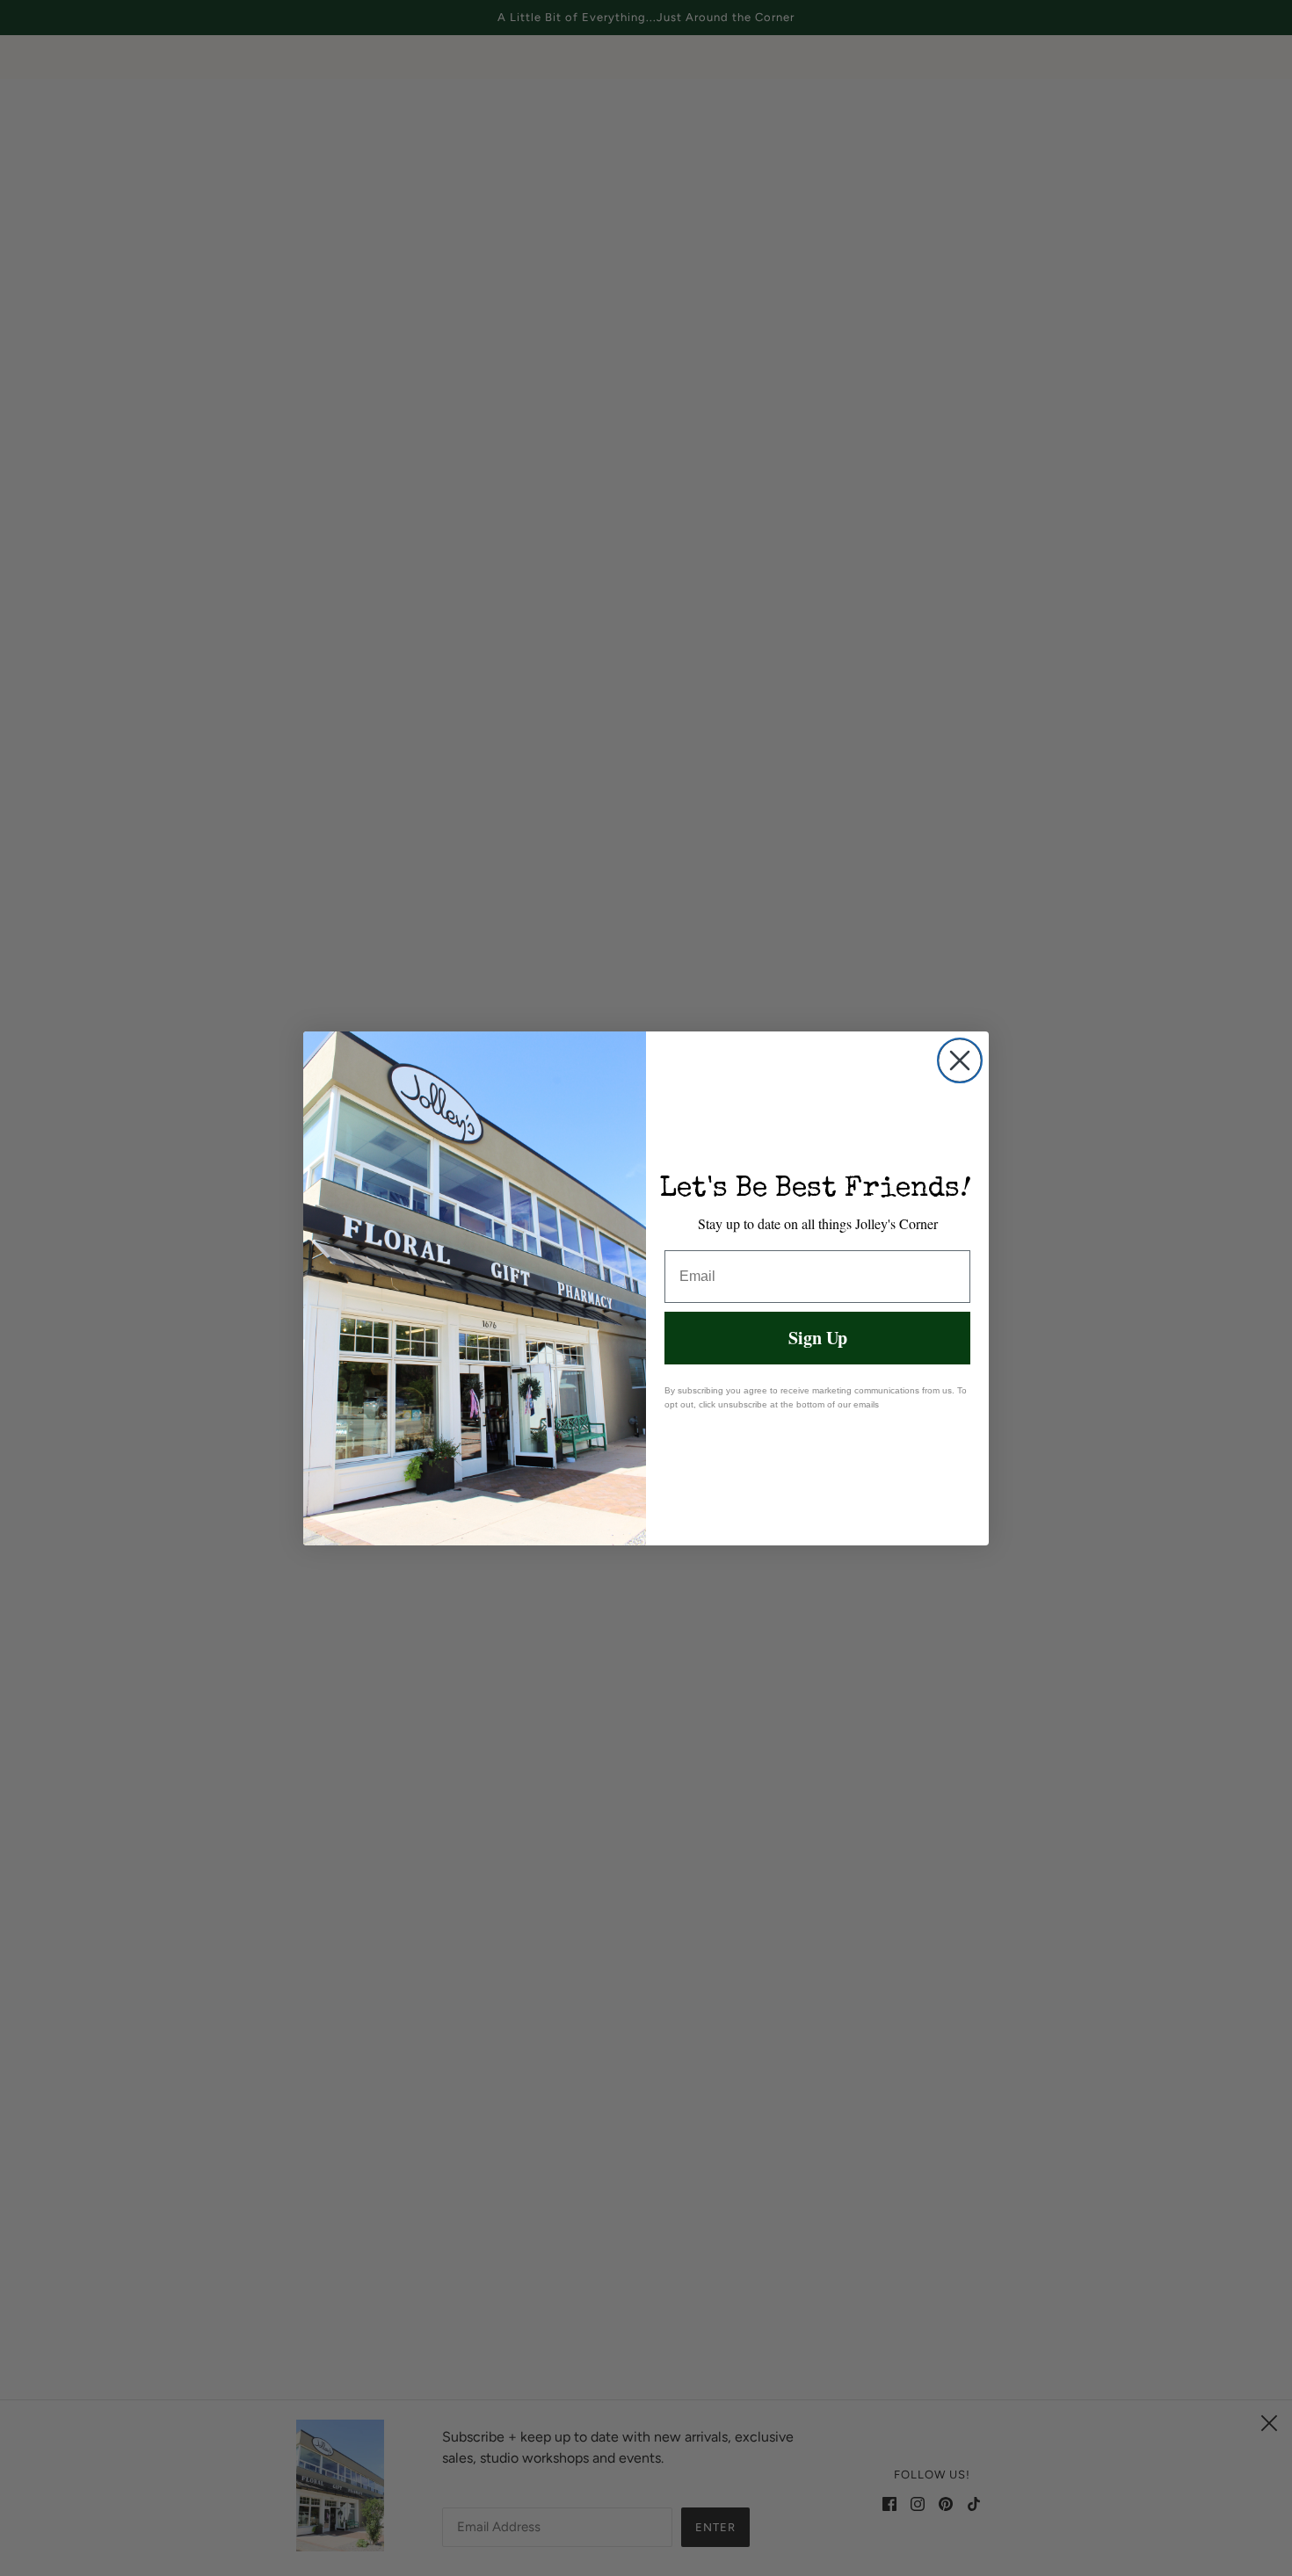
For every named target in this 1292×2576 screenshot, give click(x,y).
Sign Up (818, 1338)
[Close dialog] (960, 1060)
